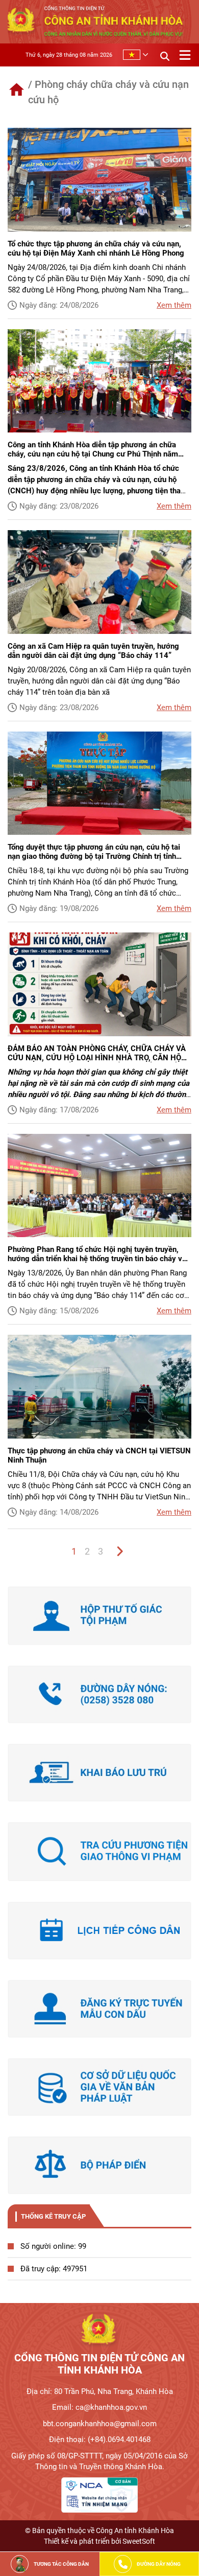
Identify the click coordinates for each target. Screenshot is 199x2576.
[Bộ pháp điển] (99, 2165)
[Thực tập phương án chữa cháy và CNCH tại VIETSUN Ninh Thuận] (99, 1387)
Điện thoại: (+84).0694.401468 (100, 2440)
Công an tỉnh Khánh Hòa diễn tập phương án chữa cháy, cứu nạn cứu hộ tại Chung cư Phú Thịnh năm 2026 (93, 449)
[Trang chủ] (17, 90)
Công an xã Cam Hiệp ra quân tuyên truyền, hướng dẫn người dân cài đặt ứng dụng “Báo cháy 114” (93, 651)
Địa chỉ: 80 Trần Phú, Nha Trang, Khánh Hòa (100, 2391)
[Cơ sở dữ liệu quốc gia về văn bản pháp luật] (99, 2087)
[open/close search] (165, 55)
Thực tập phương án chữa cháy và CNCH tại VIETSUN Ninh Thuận (99, 1455)
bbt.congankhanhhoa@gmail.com (100, 2424)
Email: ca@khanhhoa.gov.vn (99, 2407)
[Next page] (119, 1552)
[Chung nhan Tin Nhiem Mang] (99, 2495)
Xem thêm (174, 305)
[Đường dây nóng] (99, 1694)
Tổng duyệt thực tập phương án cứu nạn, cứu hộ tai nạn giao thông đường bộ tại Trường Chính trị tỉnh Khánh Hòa (94, 852)
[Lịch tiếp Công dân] (99, 1931)
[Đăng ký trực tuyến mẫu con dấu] (99, 2009)
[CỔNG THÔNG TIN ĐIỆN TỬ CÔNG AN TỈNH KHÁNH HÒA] (99, 2331)
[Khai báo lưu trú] (99, 1773)
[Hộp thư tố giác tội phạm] (99, 1616)
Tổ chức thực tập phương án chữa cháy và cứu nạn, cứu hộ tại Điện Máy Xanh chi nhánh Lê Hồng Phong (96, 248)
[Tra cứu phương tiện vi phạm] (99, 1851)
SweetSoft (139, 2541)
